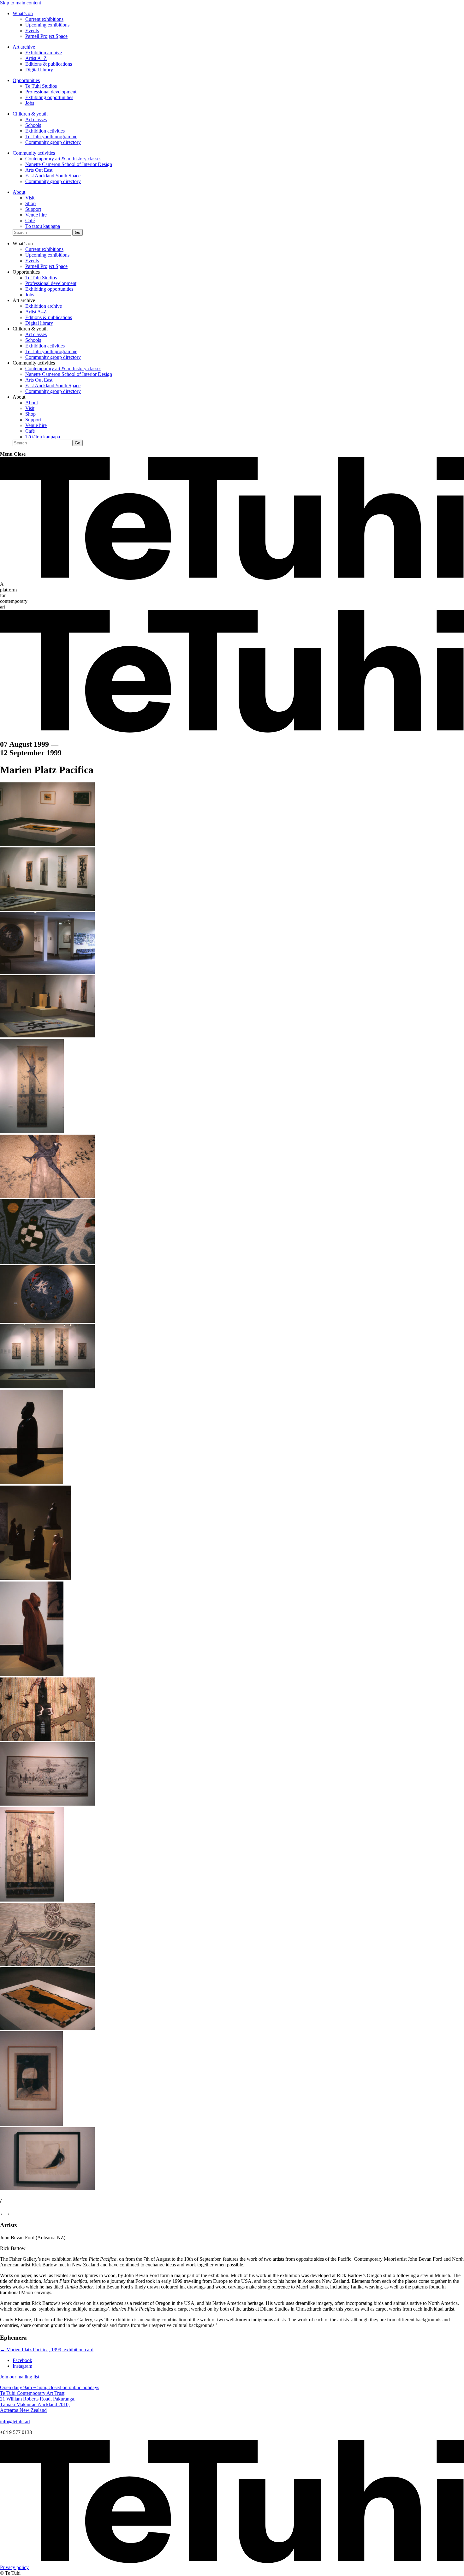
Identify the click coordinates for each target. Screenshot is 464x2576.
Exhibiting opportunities (49, 97)
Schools (33, 125)
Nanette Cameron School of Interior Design (69, 164)
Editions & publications (49, 64)
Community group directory (53, 142)
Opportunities (26, 80)
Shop (30, 203)
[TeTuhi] (232, 578)
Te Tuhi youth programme (51, 137)
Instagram (22, 2366)
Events (32, 30)
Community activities (34, 153)
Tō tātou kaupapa (43, 226)
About (19, 192)
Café (30, 220)
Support (33, 209)
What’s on (23, 13)
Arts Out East (39, 170)
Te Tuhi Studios (41, 86)
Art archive (24, 47)
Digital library (39, 70)
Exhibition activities (45, 131)
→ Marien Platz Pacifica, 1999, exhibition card (47, 2350)
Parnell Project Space (46, 36)
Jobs (30, 103)
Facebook (22, 2360)
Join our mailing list (20, 2377)
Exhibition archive (44, 53)
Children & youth (30, 114)
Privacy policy (14, 2567)
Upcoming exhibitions (47, 25)
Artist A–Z (36, 58)
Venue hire (36, 215)
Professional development (51, 92)
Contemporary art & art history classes (63, 159)
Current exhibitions (44, 19)
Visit (30, 198)
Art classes (36, 119)
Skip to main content (21, 3)
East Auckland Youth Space (53, 176)
